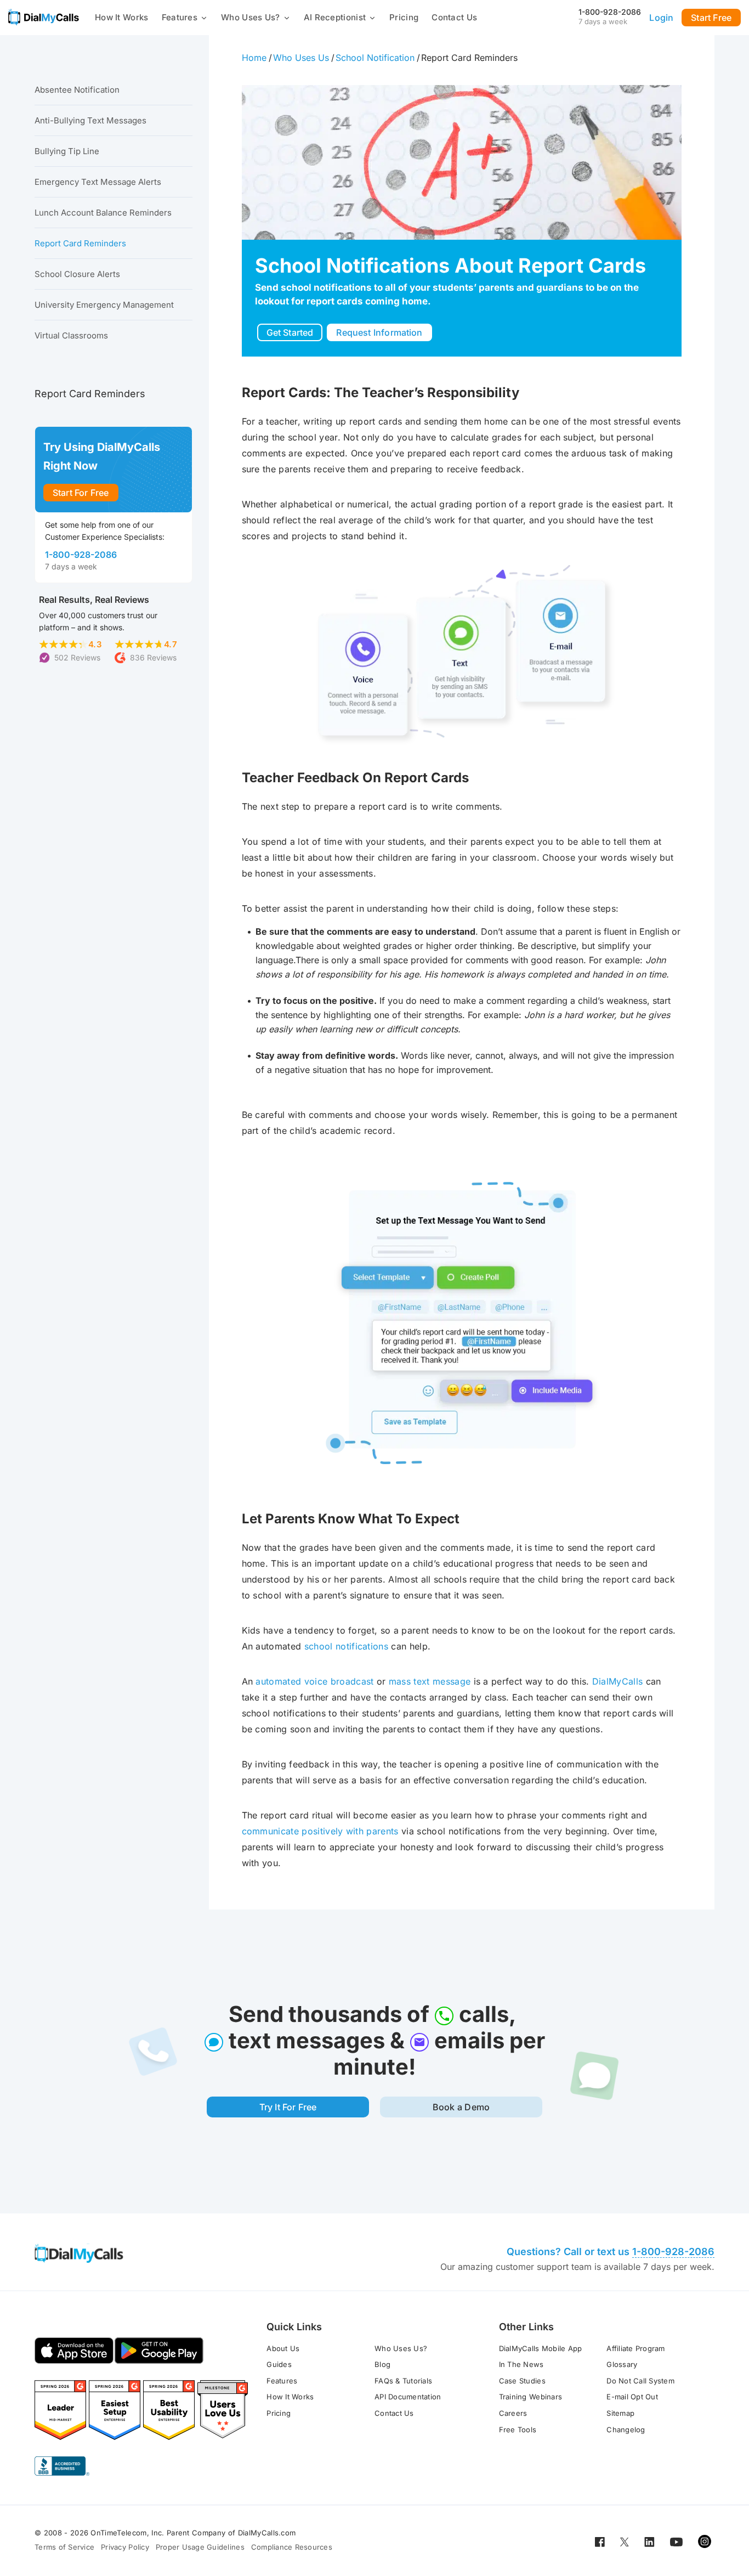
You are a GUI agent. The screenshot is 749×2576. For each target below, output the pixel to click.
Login (661, 18)
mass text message (430, 1681)
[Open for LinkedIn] (649, 2541)
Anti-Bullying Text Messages (90, 120)
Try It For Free (288, 2107)
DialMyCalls (618, 1681)
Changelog (626, 2430)
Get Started (290, 332)
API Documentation (408, 2397)
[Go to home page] (44, 17)
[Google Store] (159, 2351)
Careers (513, 2413)
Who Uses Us (301, 58)
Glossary (622, 2364)
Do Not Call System (640, 2381)
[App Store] (74, 2351)
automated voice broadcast (314, 1681)
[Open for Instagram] (705, 2541)
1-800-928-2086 (610, 12)
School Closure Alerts (77, 274)
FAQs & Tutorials (403, 2381)
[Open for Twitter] (625, 2541)
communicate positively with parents (320, 1831)
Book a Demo (461, 2107)
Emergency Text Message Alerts (98, 182)
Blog (382, 2364)
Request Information (379, 332)
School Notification (375, 58)
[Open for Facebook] (600, 2541)
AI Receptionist (335, 17)
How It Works (122, 17)
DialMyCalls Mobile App (541, 2348)
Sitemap (620, 2413)
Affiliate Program (635, 2348)
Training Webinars (530, 2397)
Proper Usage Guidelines (200, 2547)
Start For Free (81, 493)
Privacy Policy (125, 2547)
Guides (279, 2364)
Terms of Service (64, 2547)
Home (254, 58)
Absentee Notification (77, 90)
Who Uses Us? (251, 17)
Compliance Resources (292, 2547)
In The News (521, 2364)
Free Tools (518, 2430)
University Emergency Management (104, 305)
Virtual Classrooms (71, 335)
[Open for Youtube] (676, 2541)
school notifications (346, 1646)
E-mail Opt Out (632, 2397)
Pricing (404, 17)
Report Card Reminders (80, 243)
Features (180, 17)
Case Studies (522, 2381)
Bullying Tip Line (67, 151)
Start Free (711, 18)
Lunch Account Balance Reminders (103, 213)
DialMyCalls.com (267, 2533)
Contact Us (454, 17)
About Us (283, 2348)
